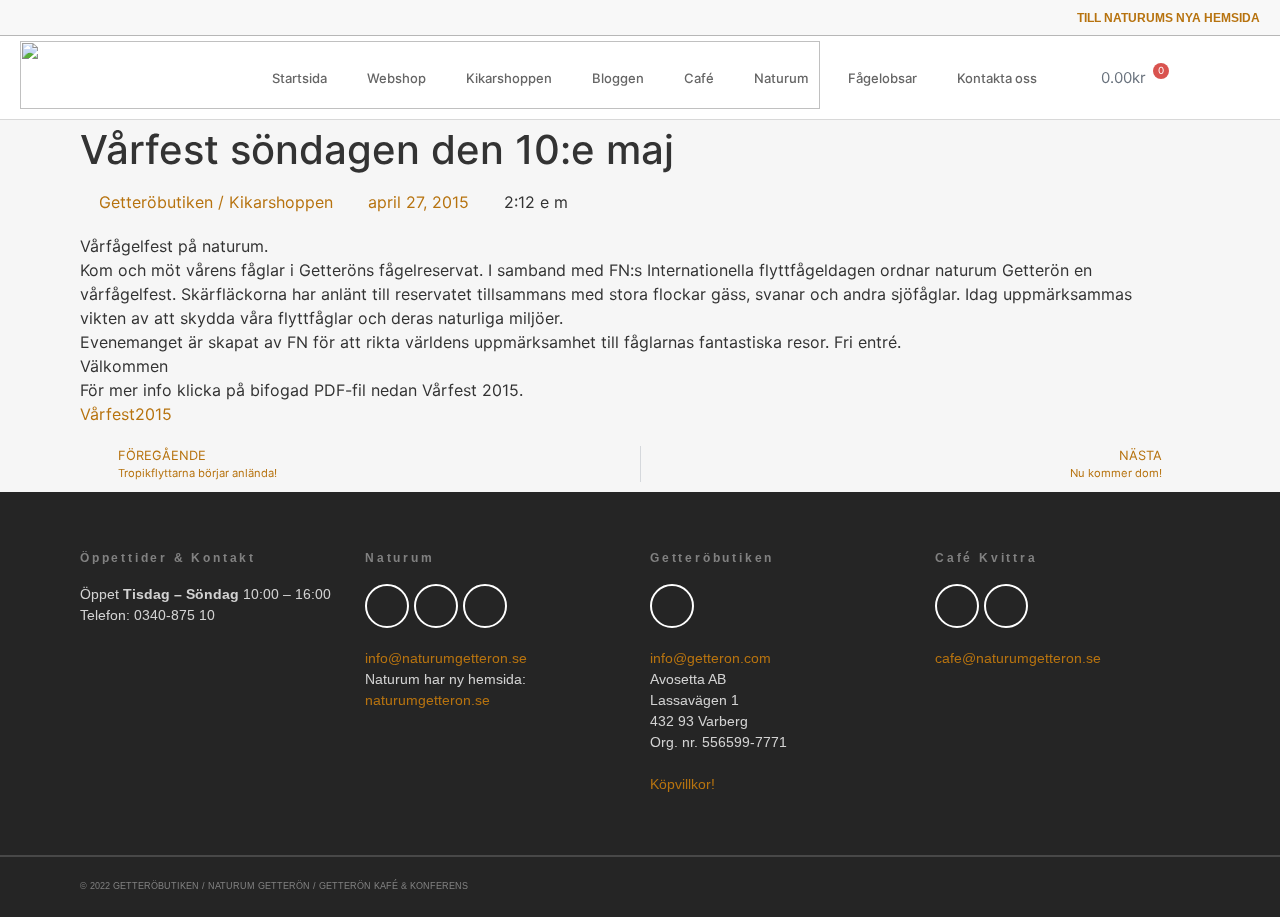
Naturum (781, 78)
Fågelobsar (882, 78)
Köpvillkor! (682, 784)
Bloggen (618, 78)
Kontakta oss (997, 78)
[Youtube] (82, 17)
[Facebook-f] (54, 17)
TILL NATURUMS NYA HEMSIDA (1168, 18)
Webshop (396, 78)
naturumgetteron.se (427, 700)
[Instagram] (110, 17)
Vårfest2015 (126, 414)
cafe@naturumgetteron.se (1018, 658)
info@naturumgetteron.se (446, 658)
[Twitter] (26, 17)
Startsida (299, 78)
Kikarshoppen (509, 78)
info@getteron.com (710, 658)
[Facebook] (436, 606)
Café (699, 78)
